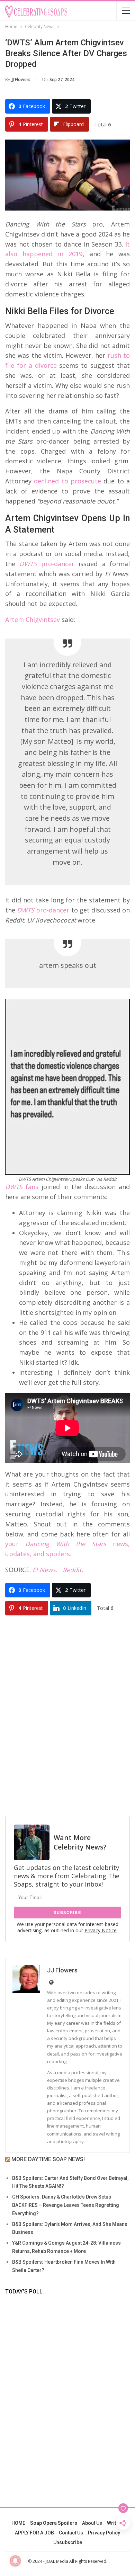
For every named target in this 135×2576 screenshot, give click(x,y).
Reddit (72, 1570)
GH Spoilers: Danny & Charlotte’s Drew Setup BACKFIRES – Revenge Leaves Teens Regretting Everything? (66, 2205)
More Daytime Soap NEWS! (48, 2159)
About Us (92, 2523)
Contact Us (71, 2533)
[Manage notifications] (15, 2561)
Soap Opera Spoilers (54, 2523)
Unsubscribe (68, 2542)
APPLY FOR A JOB (34, 2533)
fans (22, 1187)
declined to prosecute (67, 481)
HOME (18, 2523)
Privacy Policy (104, 2533)
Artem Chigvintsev (33, 620)
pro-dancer (45, 564)
